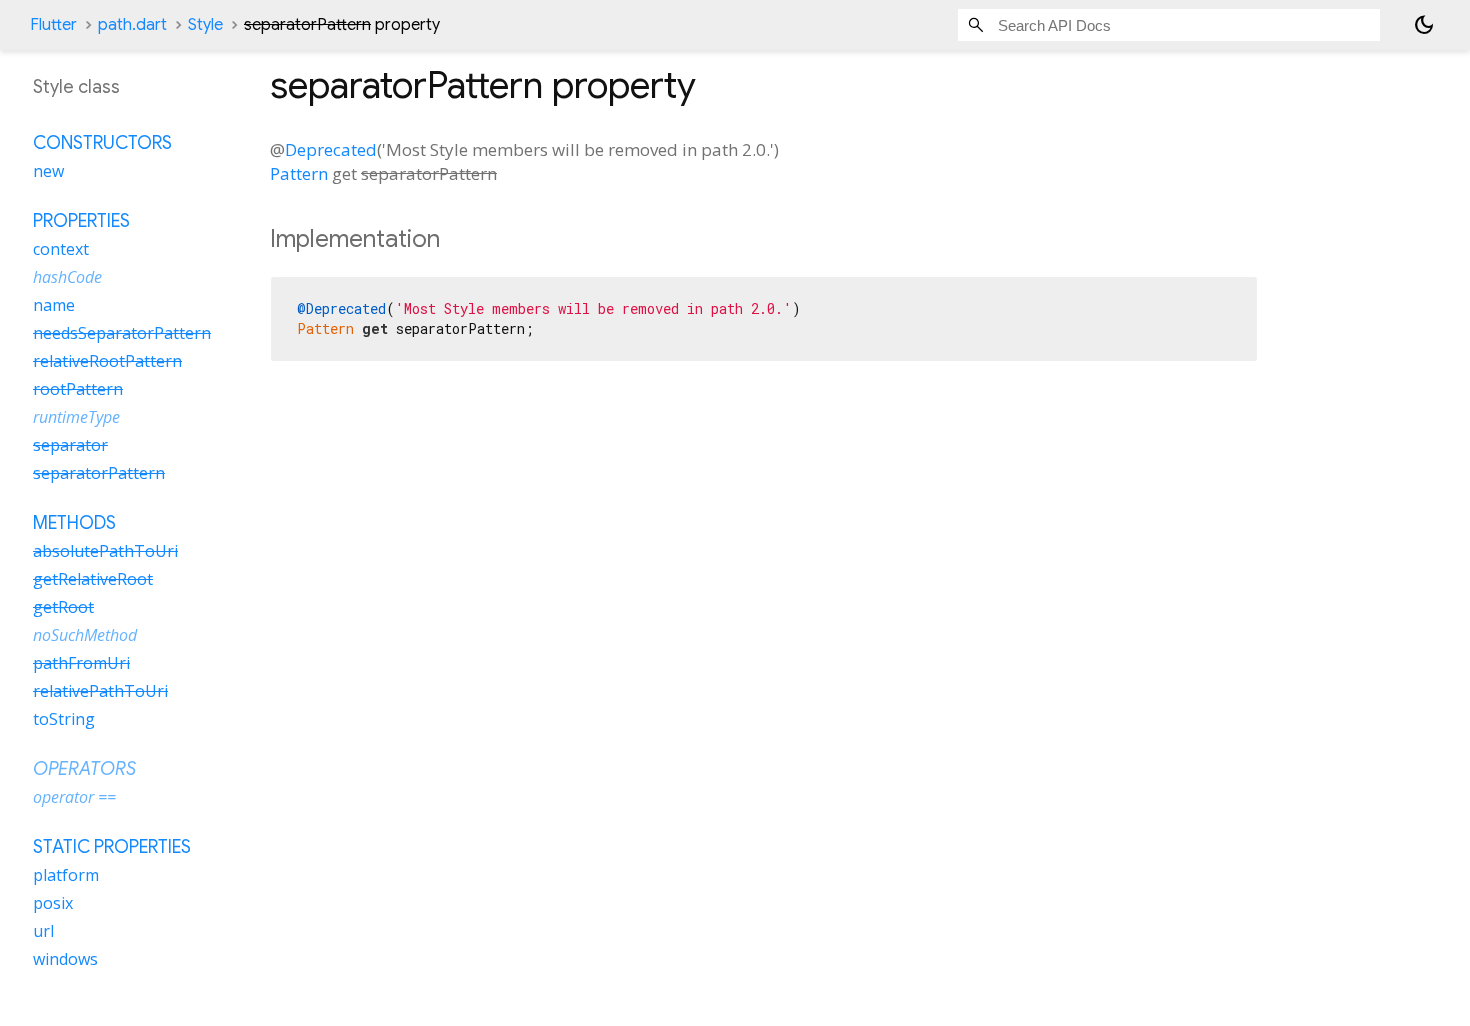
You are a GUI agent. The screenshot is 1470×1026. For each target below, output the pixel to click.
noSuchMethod (85, 635)
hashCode (67, 277)
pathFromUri (81, 663)
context (61, 249)
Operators (84, 769)
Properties (81, 221)
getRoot (63, 607)
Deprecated (331, 149)
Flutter (53, 25)
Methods (74, 523)
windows (65, 959)
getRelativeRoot (93, 579)
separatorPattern (99, 473)
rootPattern (78, 389)
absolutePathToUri (105, 551)
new (48, 171)
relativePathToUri (100, 691)
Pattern (299, 173)
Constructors (102, 143)
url (43, 931)
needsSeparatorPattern (122, 333)
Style (205, 25)
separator (70, 445)
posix (53, 903)
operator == (74, 797)
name (54, 305)
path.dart (132, 25)
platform (66, 875)
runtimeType (76, 417)
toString (64, 719)
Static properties (112, 847)
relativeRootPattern (107, 361)
